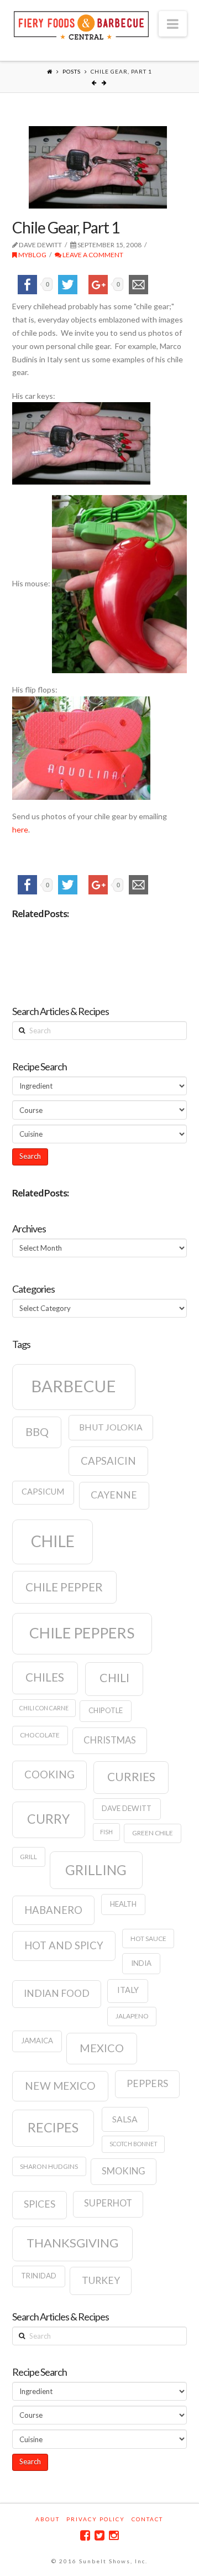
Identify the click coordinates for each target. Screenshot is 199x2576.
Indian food (57, 1993)
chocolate (40, 1735)
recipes (53, 2127)
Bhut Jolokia (111, 1427)
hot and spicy (64, 1945)
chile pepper (64, 1587)
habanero (53, 1910)
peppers (147, 2083)
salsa (125, 2119)
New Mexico (60, 2086)
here (20, 829)
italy (128, 1990)
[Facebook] (85, 2535)
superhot (108, 2203)
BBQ (37, 1432)
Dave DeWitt (127, 1808)
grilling (96, 1870)
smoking (124, 2171)
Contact (147, 2519)
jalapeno (132, 2016)
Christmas (110, 1740)
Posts (72, 71)
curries (131, 1777)
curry (48, 1819)
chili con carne (44, 1708)
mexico (102, 2048)
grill (28, 1857)
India (141, 1963)
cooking (49, 1774)
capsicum (43, 1492)
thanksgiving (72, 2243)
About (48, 2519)
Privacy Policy (96, 2519)
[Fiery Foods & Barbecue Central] (81, 24)
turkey (101, 2280)
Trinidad (39, 2276)
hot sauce (148, 1938)
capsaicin (108, 1461)
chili (114, 1678)
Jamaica (37, 2041)
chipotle (106, 1710)
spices (40, 2204)
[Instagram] (114, 2535)
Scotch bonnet (133, 2144)
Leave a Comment (92, 255)
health (123, 1904)
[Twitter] (99, 2535)
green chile (153, 1833)
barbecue (74, 1386)
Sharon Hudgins (49, 2166)
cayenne (114, 1495)
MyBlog (32, 255)
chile (53, 1541)
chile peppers (82, 1633)
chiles (45, 1677)
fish (106, 1832)
